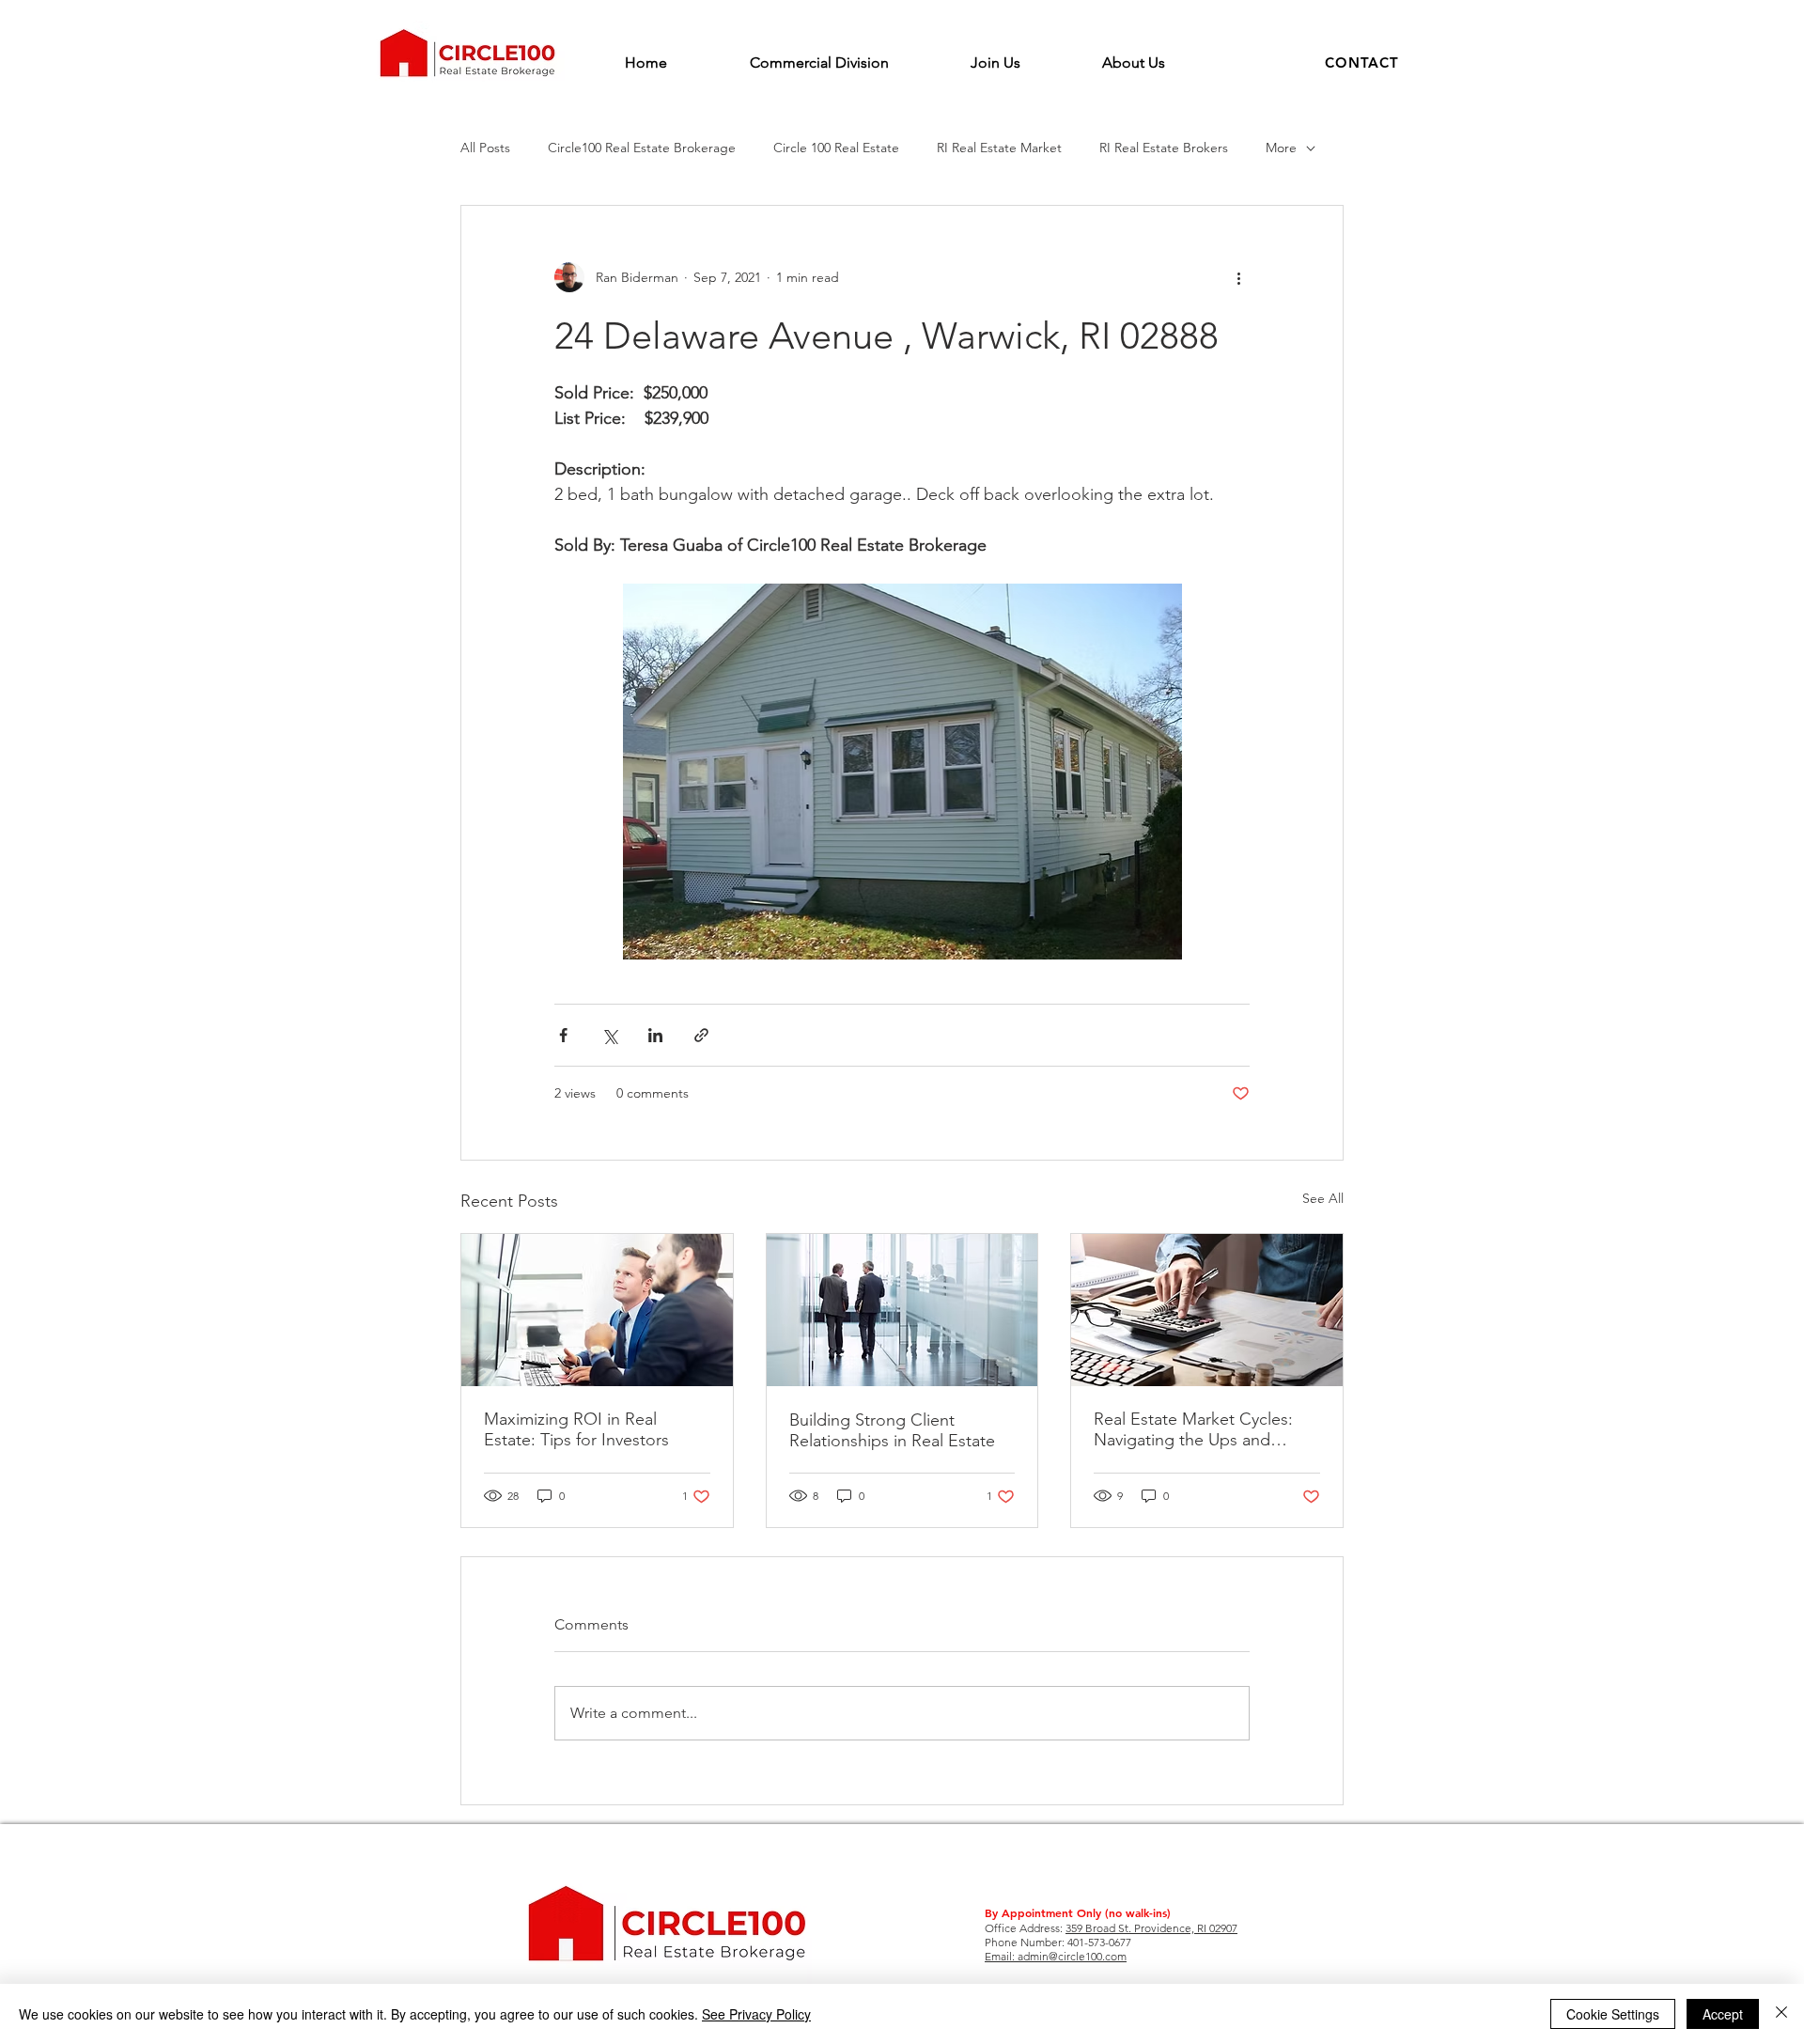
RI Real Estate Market (999, 148)
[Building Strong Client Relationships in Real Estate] (902, 1310)
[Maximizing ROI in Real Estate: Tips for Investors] (597, 1310)
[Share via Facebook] (563, 1035)
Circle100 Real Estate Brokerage (642, 148)
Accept (1723, 2014)
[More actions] (1238, 277)
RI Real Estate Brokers (1164, 148)
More (1281, 148)
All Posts (485, 148)
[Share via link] (701, 1035)
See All (1323, 1198)
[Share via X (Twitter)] (609, 1035)
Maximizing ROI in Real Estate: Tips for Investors (576, 1429)
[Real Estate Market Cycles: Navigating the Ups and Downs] (1207, 1310)
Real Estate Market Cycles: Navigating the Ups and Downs (1193, 1429)
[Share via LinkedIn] (655, 1035)
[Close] (1781, 2014)
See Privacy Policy (756, 2014)
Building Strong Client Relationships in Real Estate (892, 1430)
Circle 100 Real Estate (836, 148)
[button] (1362, 62)
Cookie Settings (1613, 2014)
